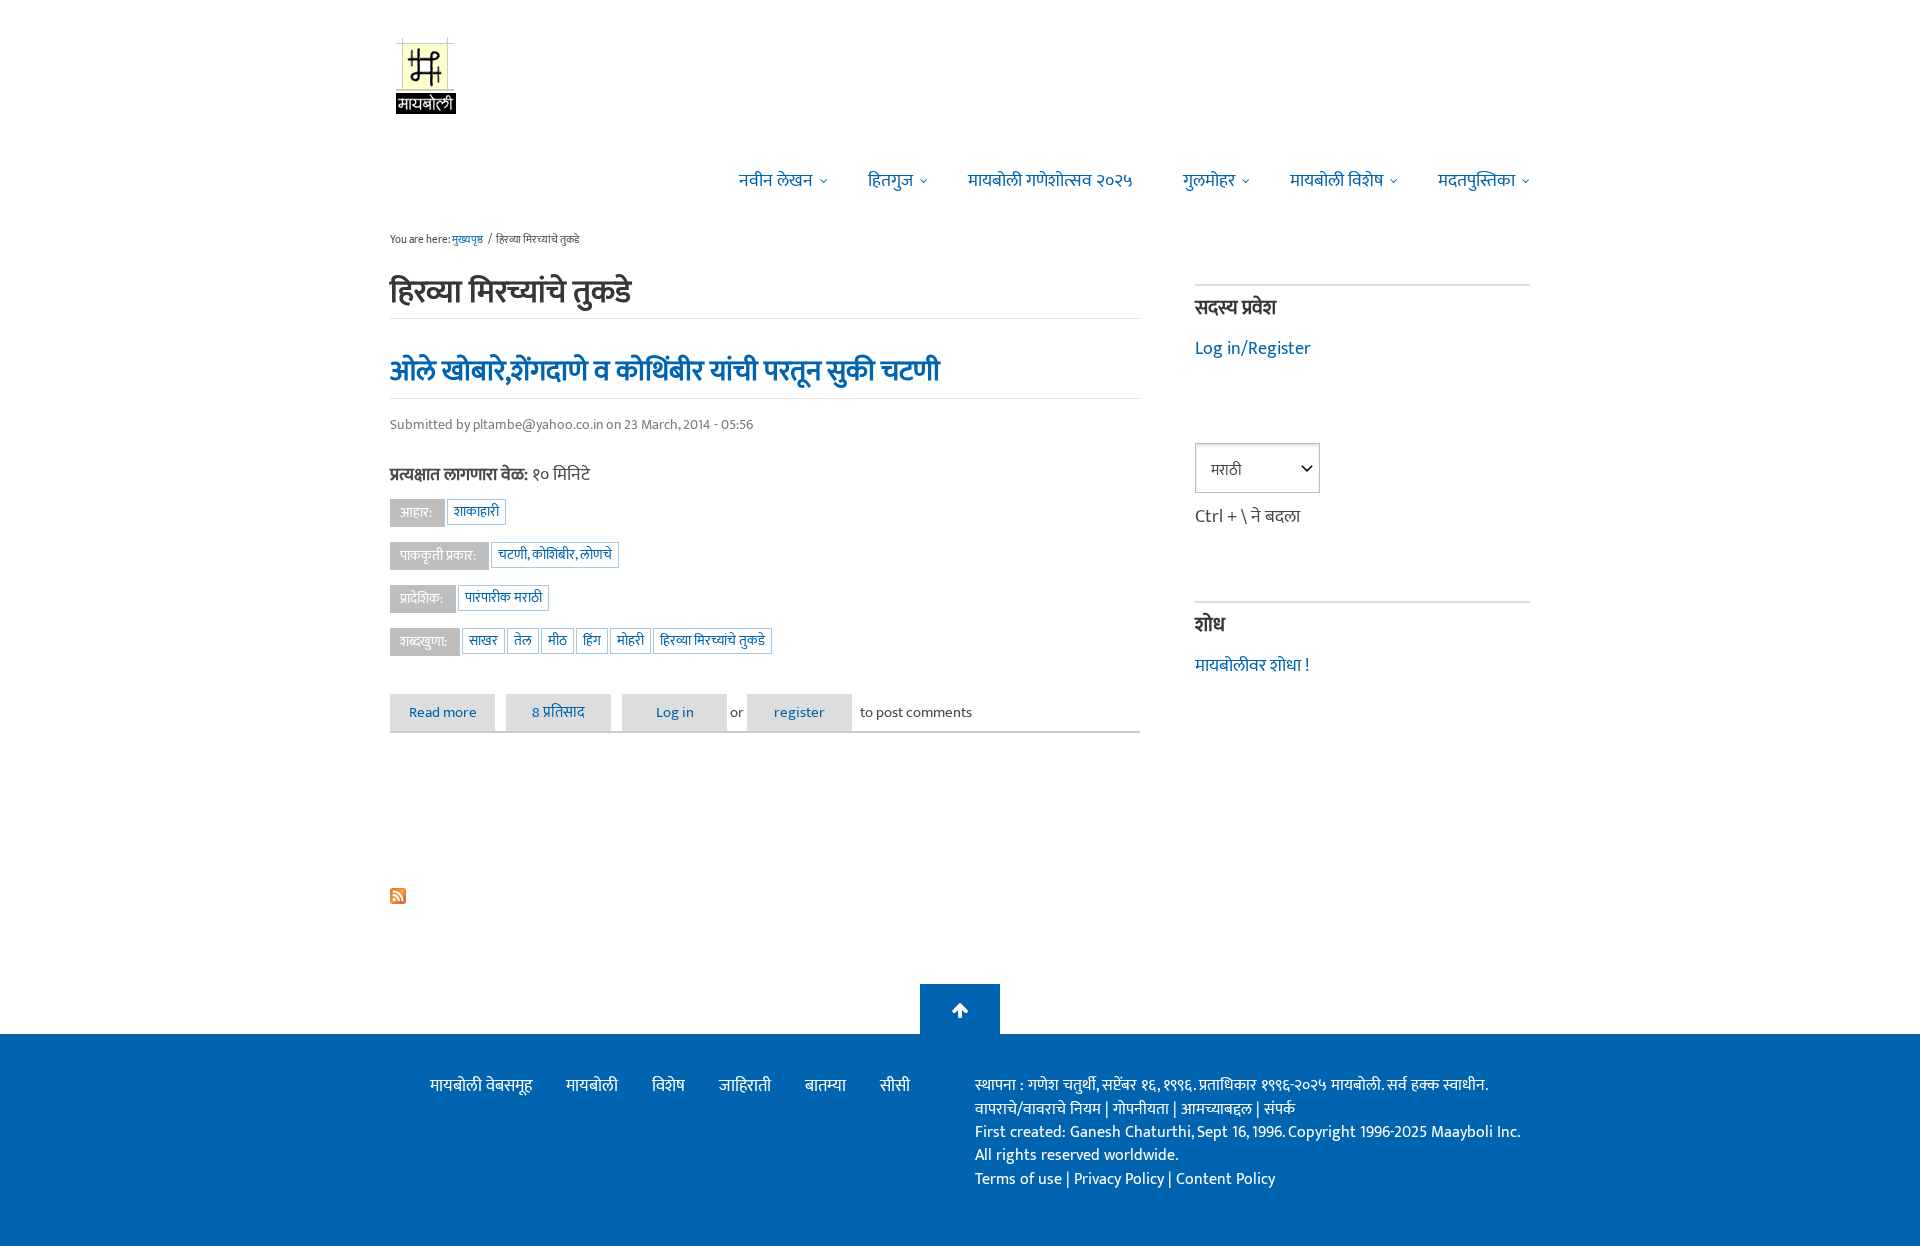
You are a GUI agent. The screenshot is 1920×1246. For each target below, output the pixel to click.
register (799, 712)
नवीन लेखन (776, 181)
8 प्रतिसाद (558, 712)
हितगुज (890, 181)
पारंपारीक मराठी (503, 597)
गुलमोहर (1209, 181)
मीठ (557, 640)
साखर (483, 640)
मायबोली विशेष (1336, 181)
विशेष (668, 1086)
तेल (523, 640)
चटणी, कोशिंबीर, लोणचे (555, 554)
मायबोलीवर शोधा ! (1252, 666)
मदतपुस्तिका (1476, 181)
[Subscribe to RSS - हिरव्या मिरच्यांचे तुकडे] (765, 896)
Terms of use (1018, 1179)
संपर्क (1279, 1109)
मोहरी (630, 640)
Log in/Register (1253, 349)
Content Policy (1225, 1179)
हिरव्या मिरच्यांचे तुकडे (712, 640)
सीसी (895, 1086)
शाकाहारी (476, 511)
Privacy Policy (1121, 1179)
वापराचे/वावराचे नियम (1038, 1109)
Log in (675, 712)
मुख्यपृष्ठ (467, 240)
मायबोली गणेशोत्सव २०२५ (1050, 181)
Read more (452, 712)
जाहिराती (745, 1086)
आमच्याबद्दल (1218, 1109)
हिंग (592, 640)
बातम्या (825, 1086)
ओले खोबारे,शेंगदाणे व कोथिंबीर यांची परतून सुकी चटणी (665, 371)
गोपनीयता (1143, 1109)
